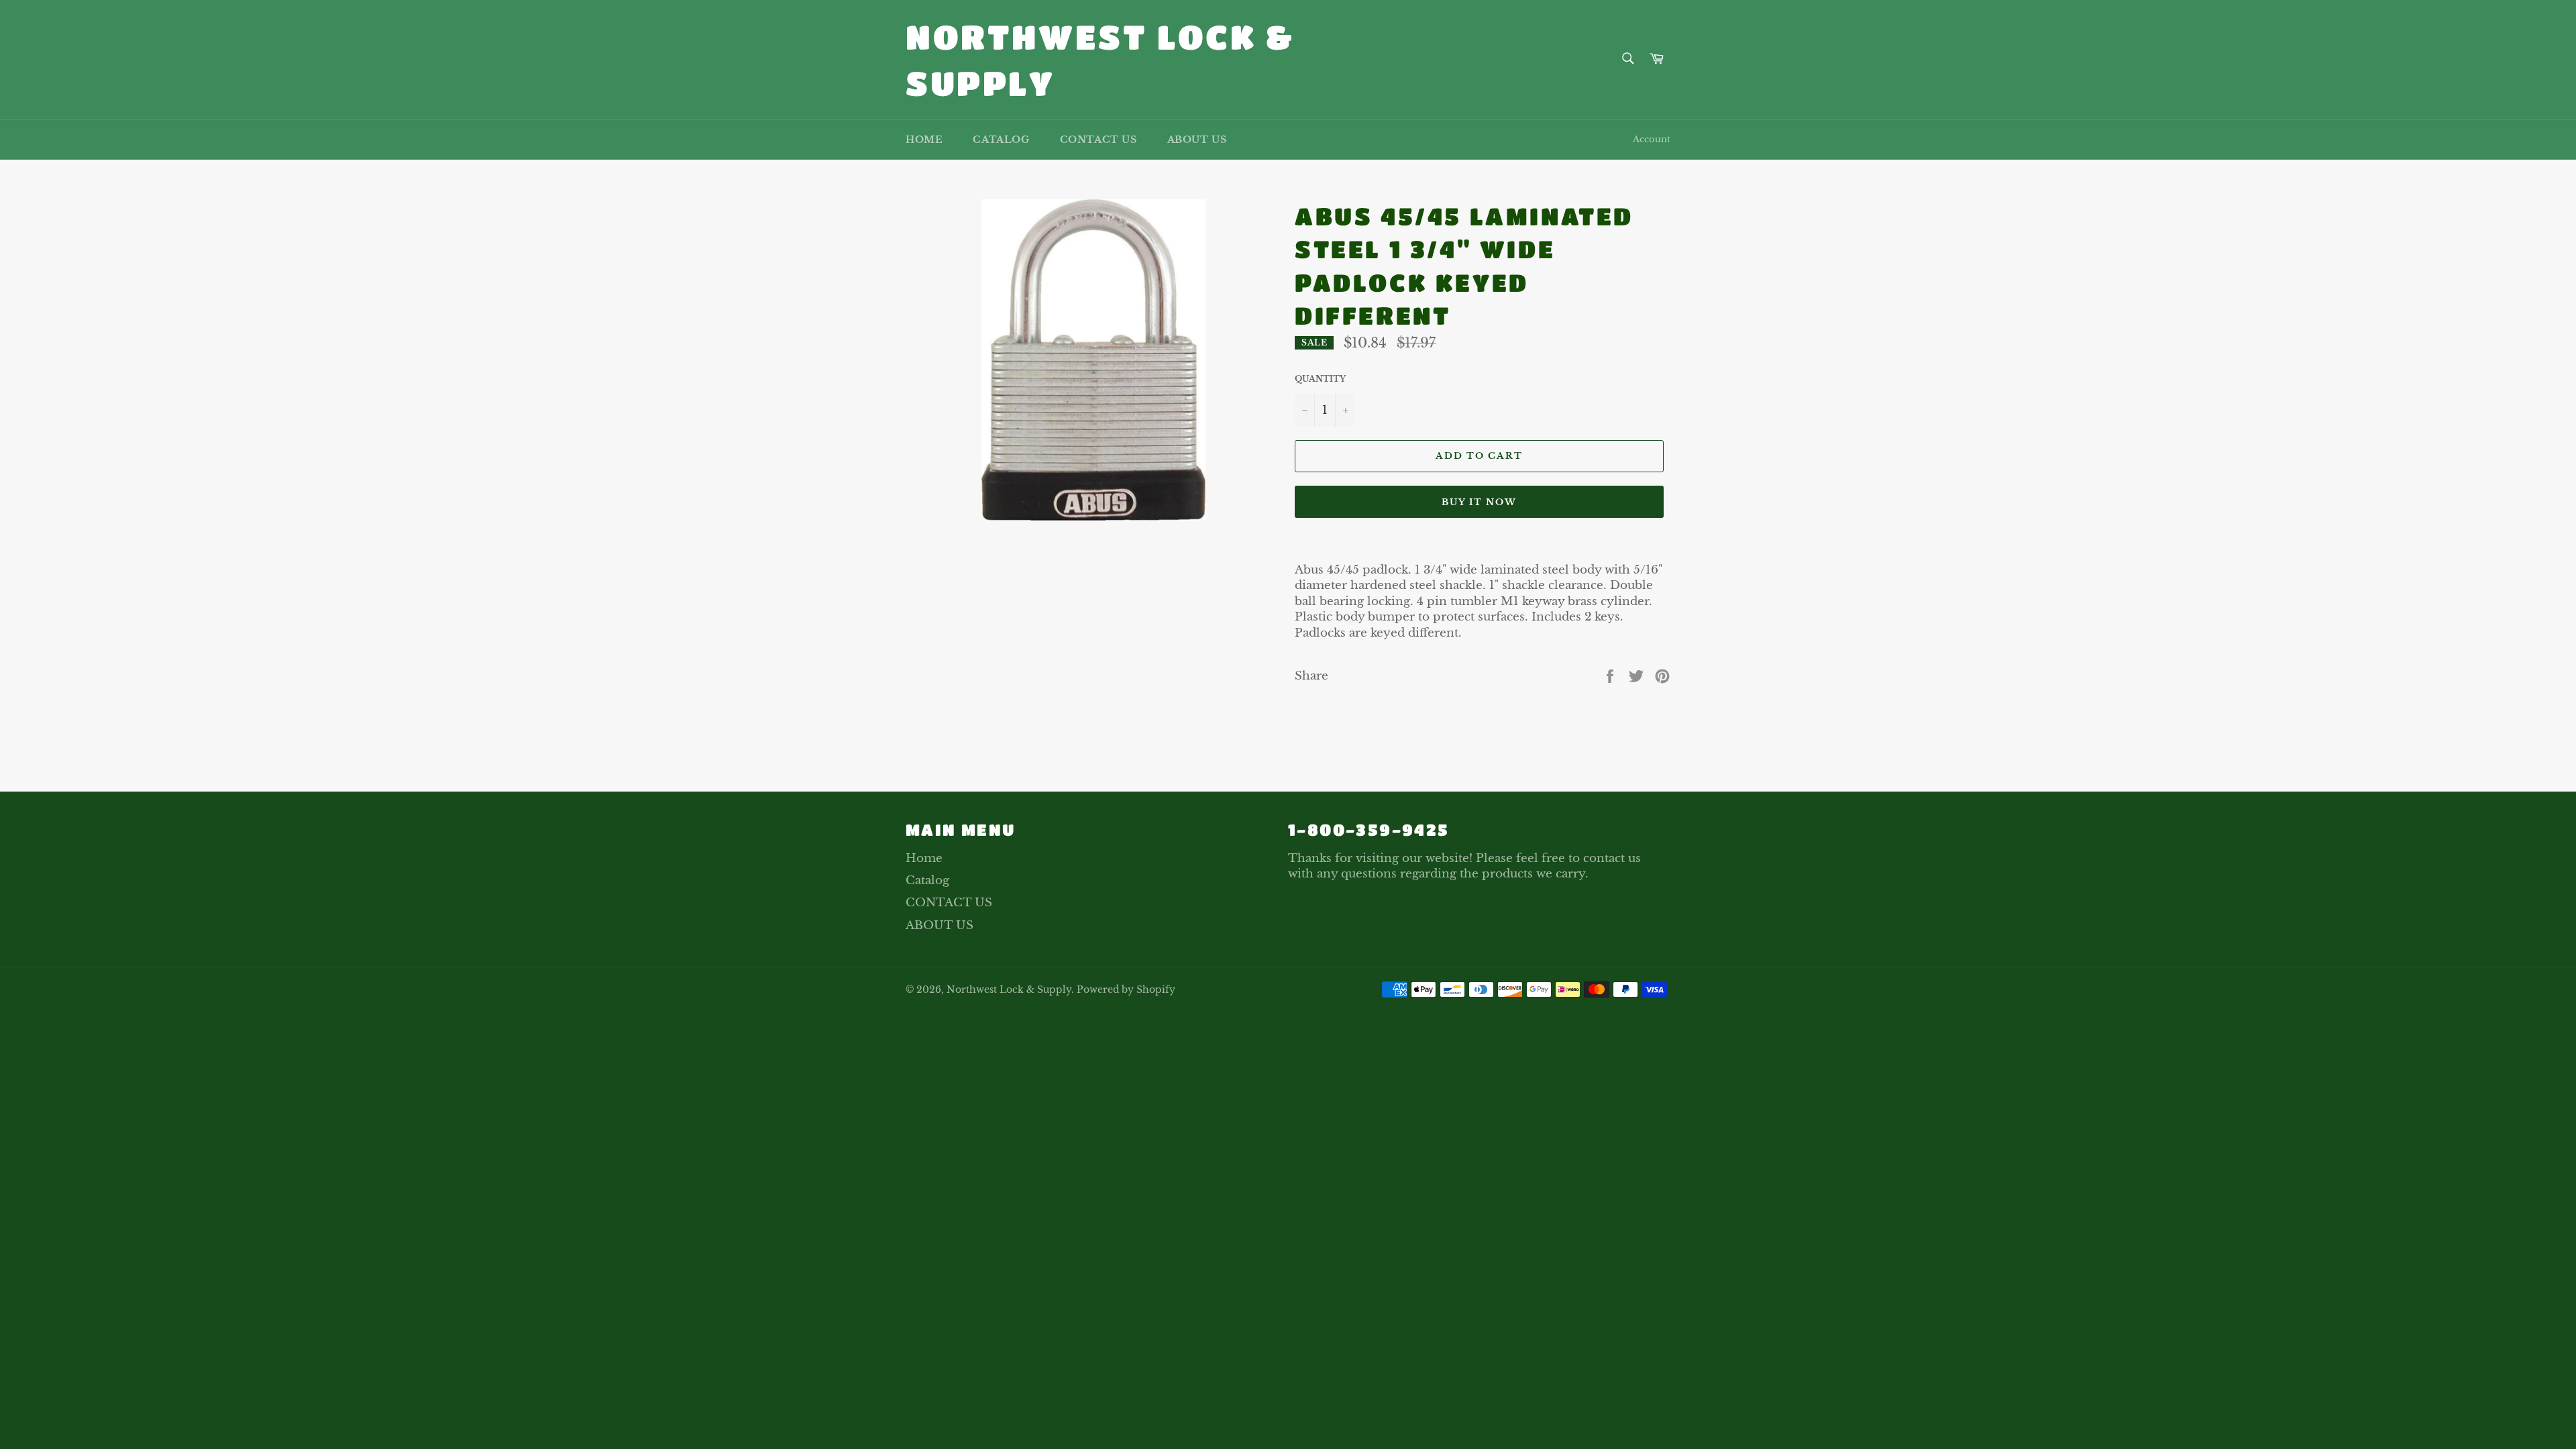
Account (1652, 139)
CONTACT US (1098, 140)
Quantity (1320, 379)
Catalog (1001, 140)
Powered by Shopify (1126, 990)
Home (924, 140)
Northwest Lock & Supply (1100, 59)
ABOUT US (1197, 140)
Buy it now (1480, 502)
